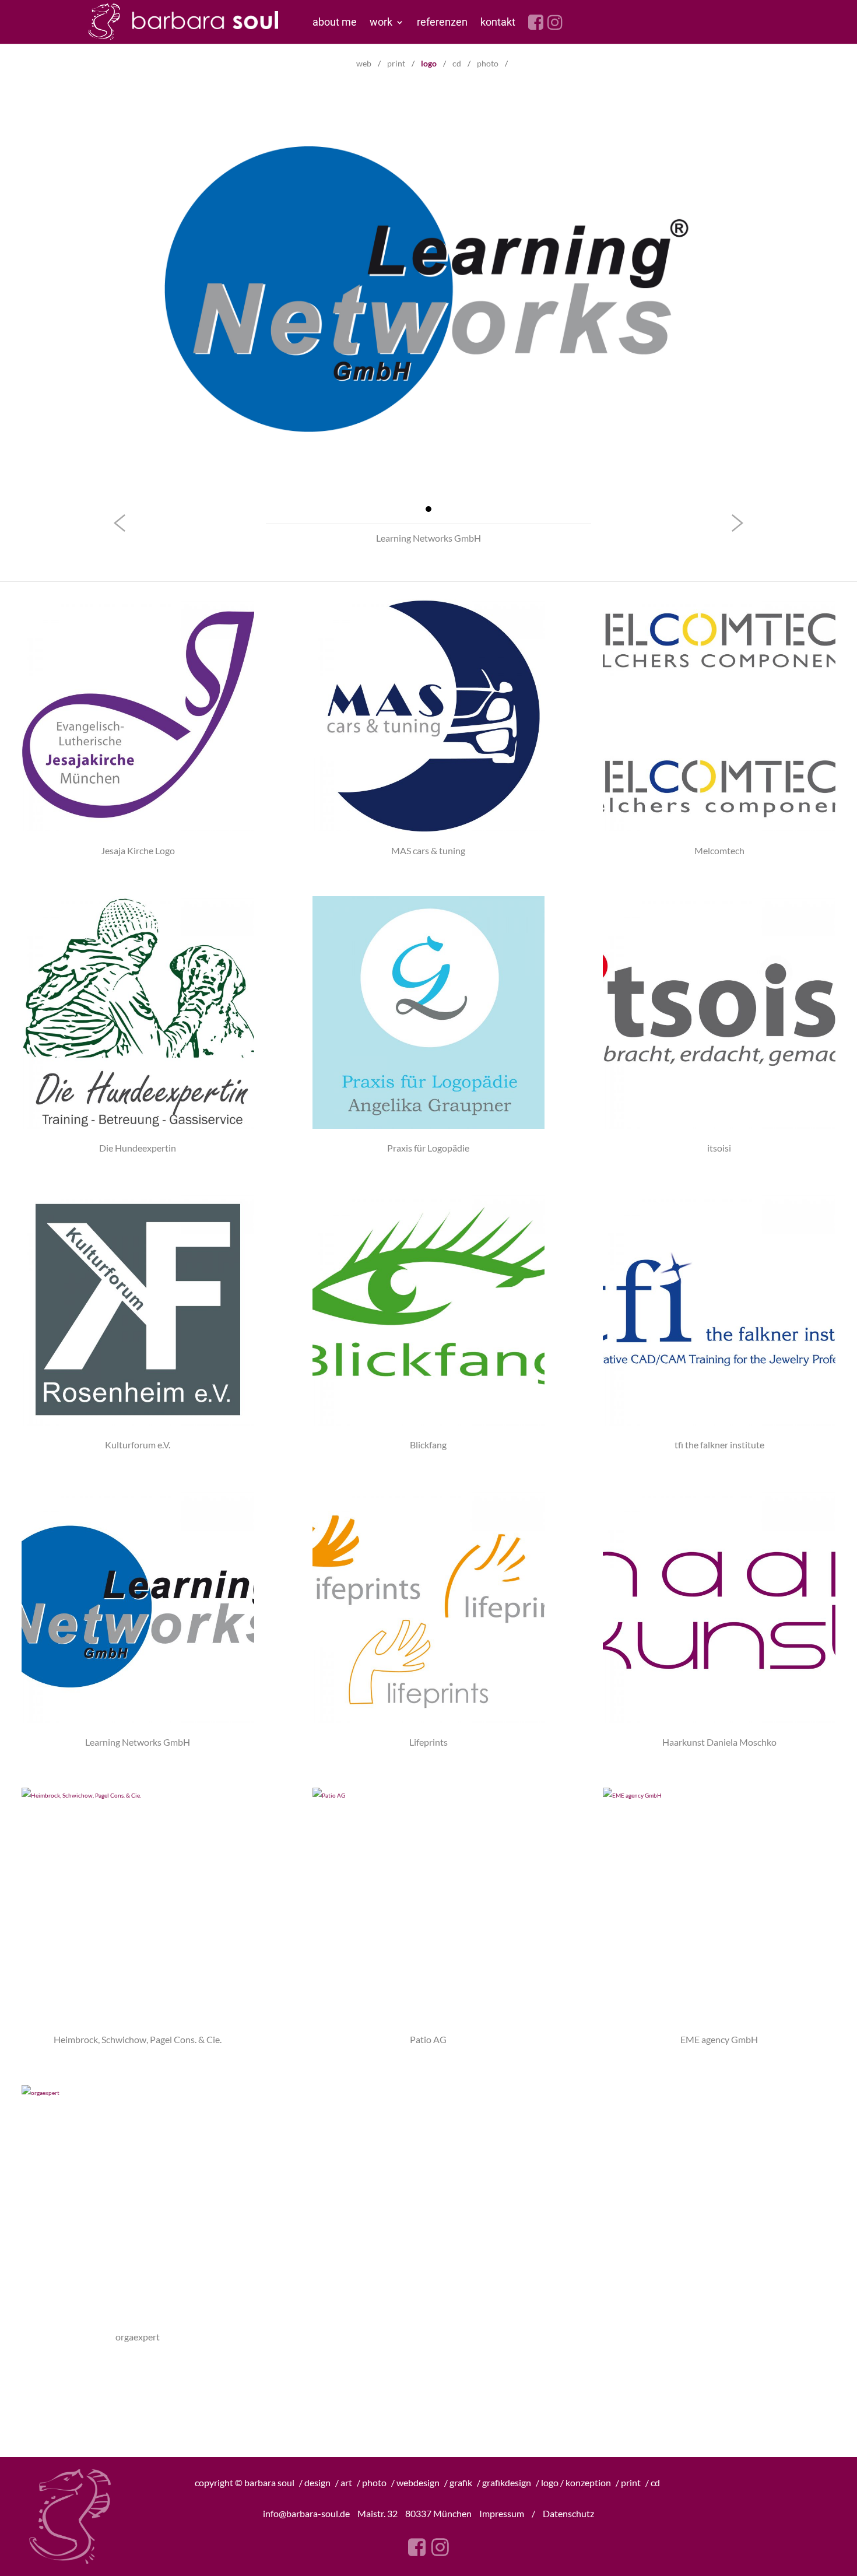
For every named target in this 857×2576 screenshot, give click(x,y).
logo (429, 64)
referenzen (442, 22)
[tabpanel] (428, 289)
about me (335, 22)
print (396, 64)
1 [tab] (428, 509)
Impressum (502, 2513)
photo (488, 64)
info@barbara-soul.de (306, 2513)
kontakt (498, 22)
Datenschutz (568, 2513)
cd (457, 64)
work (381, 22)
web (364, 64)
